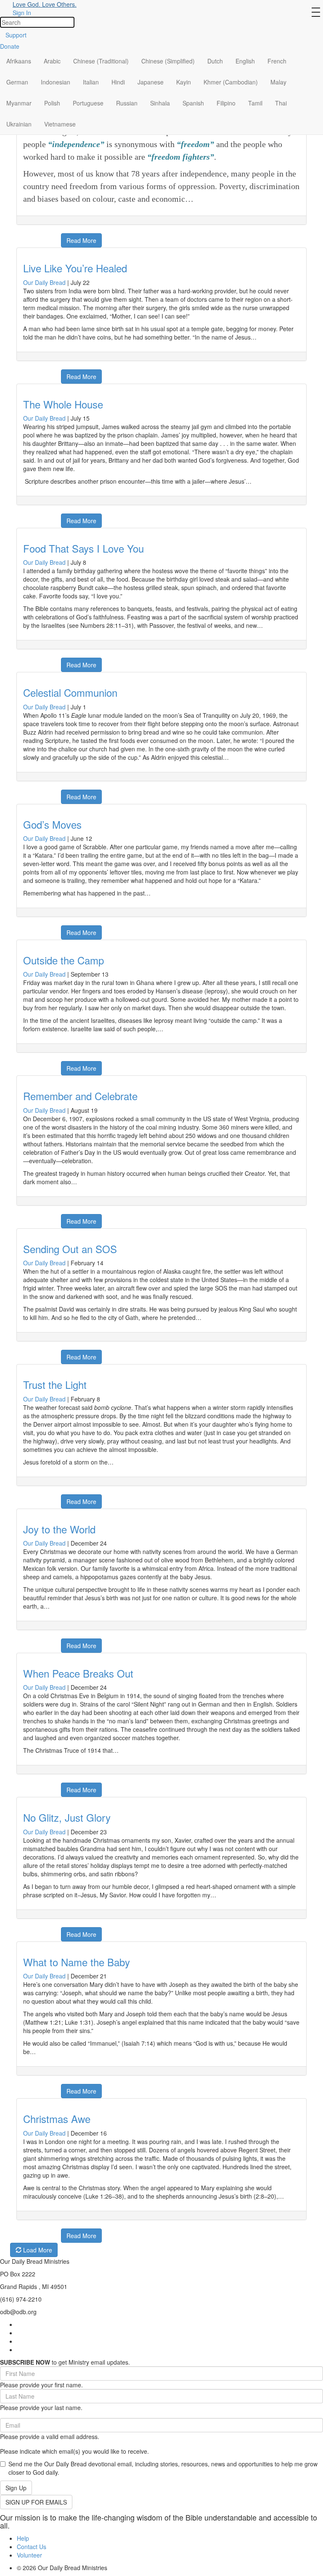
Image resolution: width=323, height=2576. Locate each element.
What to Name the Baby (77, 1962)
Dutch (215, 61)
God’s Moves (52, 824)
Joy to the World (59, 1529)
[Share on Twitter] (43, 236)
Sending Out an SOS (70, 1249)
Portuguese (88, 103)
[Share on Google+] (32, 236)
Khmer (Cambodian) (231, 82)
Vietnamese (60, 124)
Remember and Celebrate (80, 1096)
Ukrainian (19, 124)
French (277, 61)
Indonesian (56, 82)
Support (16, 35)
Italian (91, 82)
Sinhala (160, 103)
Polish (52, 103)
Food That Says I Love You (83, 548)
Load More (37, 2250)
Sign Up (16, 2488)
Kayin (184, 82)
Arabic (52, 61)
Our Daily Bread (44, 282)
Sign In (22, 13)
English (245, 61)
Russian (127, 103)
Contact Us (32, 2547)
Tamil (255, 103)
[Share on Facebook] (22, 236)
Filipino (226, 103)
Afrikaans (19, 61)
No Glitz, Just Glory (67, 1817)
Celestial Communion (70, 692)
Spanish (193, 103)
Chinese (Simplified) (168, 61)
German (17, 82)
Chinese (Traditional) (101, 61)
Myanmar (19, 103)
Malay (278, 82)
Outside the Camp (64, 960)
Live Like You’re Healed (75, 268)
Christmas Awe (57, 2119)
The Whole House (63, 404)
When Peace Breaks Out (78, 1673)
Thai (281, 103)
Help (23, 2538)
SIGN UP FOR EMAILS (36, 2502)
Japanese (151, 82)
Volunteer (29, 2555)
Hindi (118, 82)
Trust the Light (55, 1384)
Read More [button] (81, 240)
